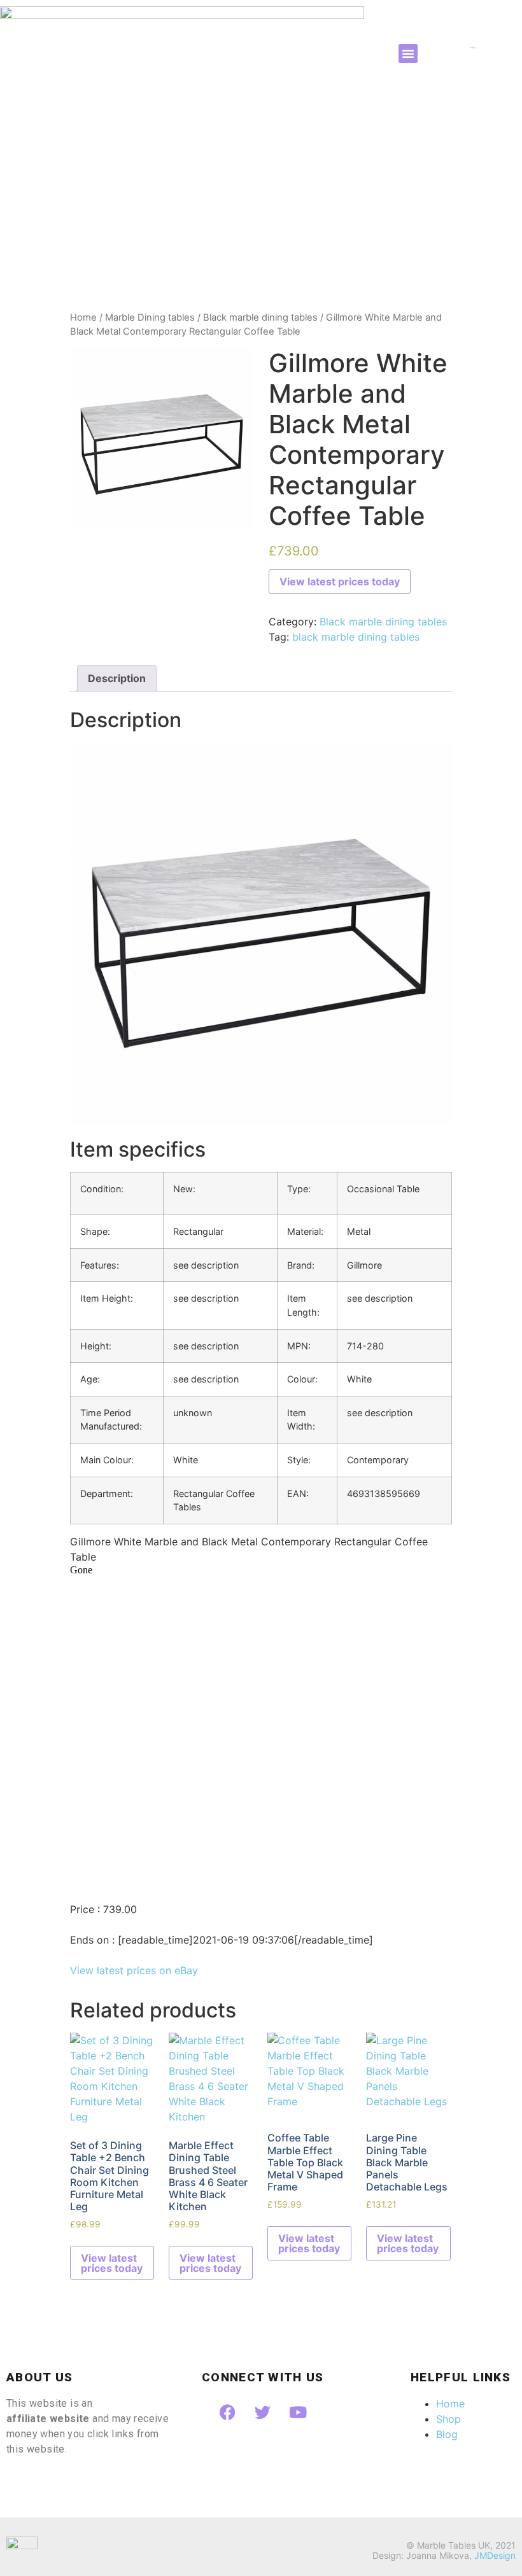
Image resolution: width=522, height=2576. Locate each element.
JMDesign (495, 2555)
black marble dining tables (356, 637)
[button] (408, 53)
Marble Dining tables (150, 317)
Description (117, 678)
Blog (447, 2434)
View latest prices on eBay (134, 1970)
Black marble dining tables (260, 317)
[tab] (117, 678)
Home (83, 317)
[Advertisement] (261, 215)
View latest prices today (340, 581)
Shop (448, 2419)
